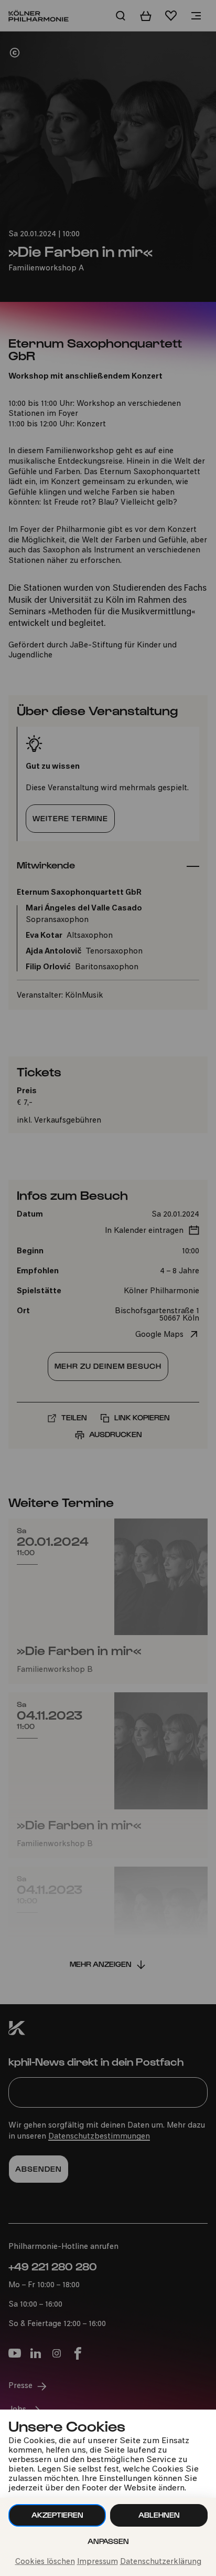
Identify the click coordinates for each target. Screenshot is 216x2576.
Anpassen (108, 2541)
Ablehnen (159, 2515)
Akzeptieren (57, 2515)
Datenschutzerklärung (161, 2562)
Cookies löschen (45, 2562)
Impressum (98, 2562)
